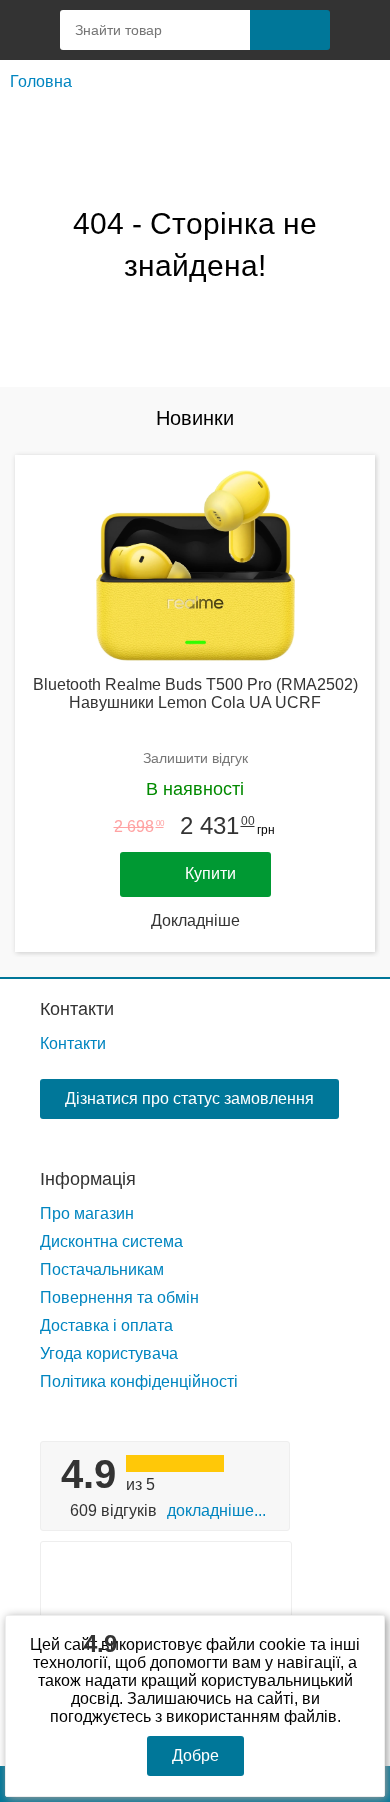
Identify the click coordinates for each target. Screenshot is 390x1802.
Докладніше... (216, 1510)
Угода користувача (109, 1353)
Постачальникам (102, 1269)
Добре (195, 1755)
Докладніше (195, 920)
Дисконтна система (111, 1241)
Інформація (88, 1179)
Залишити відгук (195, 758)
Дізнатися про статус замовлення (189, 1098)
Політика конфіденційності (139, 1381)
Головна (41, 81)
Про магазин (87, 1213)
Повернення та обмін (119, 1297)
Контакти (77, 1009)
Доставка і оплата (106, 1325)
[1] (360, 30)
